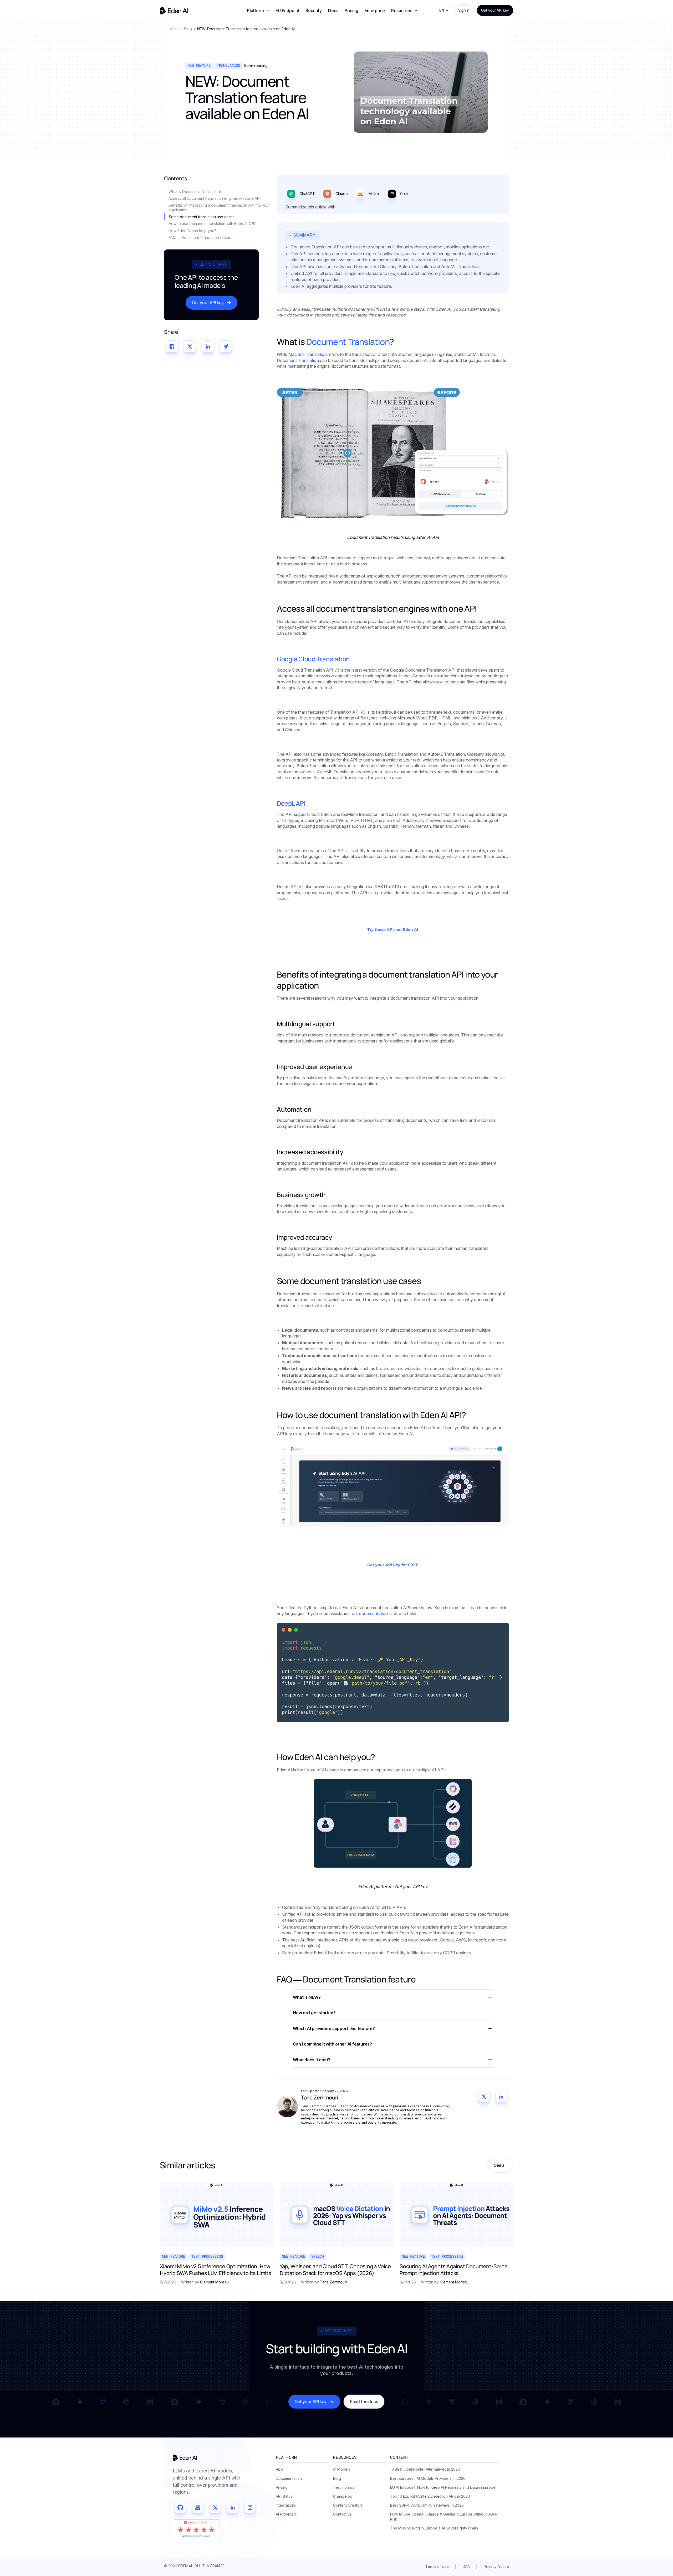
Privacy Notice (496, 2566)
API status (284, 2496)
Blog (337, 2478)
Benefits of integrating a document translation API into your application (219, 208)
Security (314, 11)
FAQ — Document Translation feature (201, 237)
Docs (333, 11)
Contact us (342, 2514)
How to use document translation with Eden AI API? (213, 224)
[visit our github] (180, 2507)
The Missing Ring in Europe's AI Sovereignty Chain (434, 2528)
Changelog (343, 2496)
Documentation (289, 2478)
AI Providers (286, 2514)
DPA (466, 2566)
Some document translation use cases (202, 217)
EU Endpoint (287, 11)
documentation (374, 1613)
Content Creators (348, 2505)
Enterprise (375, 11)
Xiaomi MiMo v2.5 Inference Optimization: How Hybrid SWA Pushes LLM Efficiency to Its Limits (216, 2270)
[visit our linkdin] (233, 2507)
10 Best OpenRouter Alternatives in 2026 (425, 2469)
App (279, 2469)
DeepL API (291, 803)
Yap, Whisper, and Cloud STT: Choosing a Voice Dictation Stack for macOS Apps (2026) (335, 2270)
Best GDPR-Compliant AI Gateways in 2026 (427, 2505)
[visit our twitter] (215, 2507)
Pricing (351, 11)
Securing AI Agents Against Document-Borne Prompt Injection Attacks (454, 2270)
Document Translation (348, 342)
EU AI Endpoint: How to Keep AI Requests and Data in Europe (443, 2487)
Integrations (286, 2505)
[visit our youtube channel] (198, 2507)
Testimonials (344, 2487)
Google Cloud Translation (313, 659)
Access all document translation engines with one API (214, 198)
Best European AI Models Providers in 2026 (428, 2478)
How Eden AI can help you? (193, 231)
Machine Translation (308, 354)
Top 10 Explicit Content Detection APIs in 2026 (430, 2496)
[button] (258, 11)
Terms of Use (437, 2566)
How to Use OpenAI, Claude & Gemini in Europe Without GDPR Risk (444, 2516)
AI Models (342, 2469)
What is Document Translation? (196, 191)
